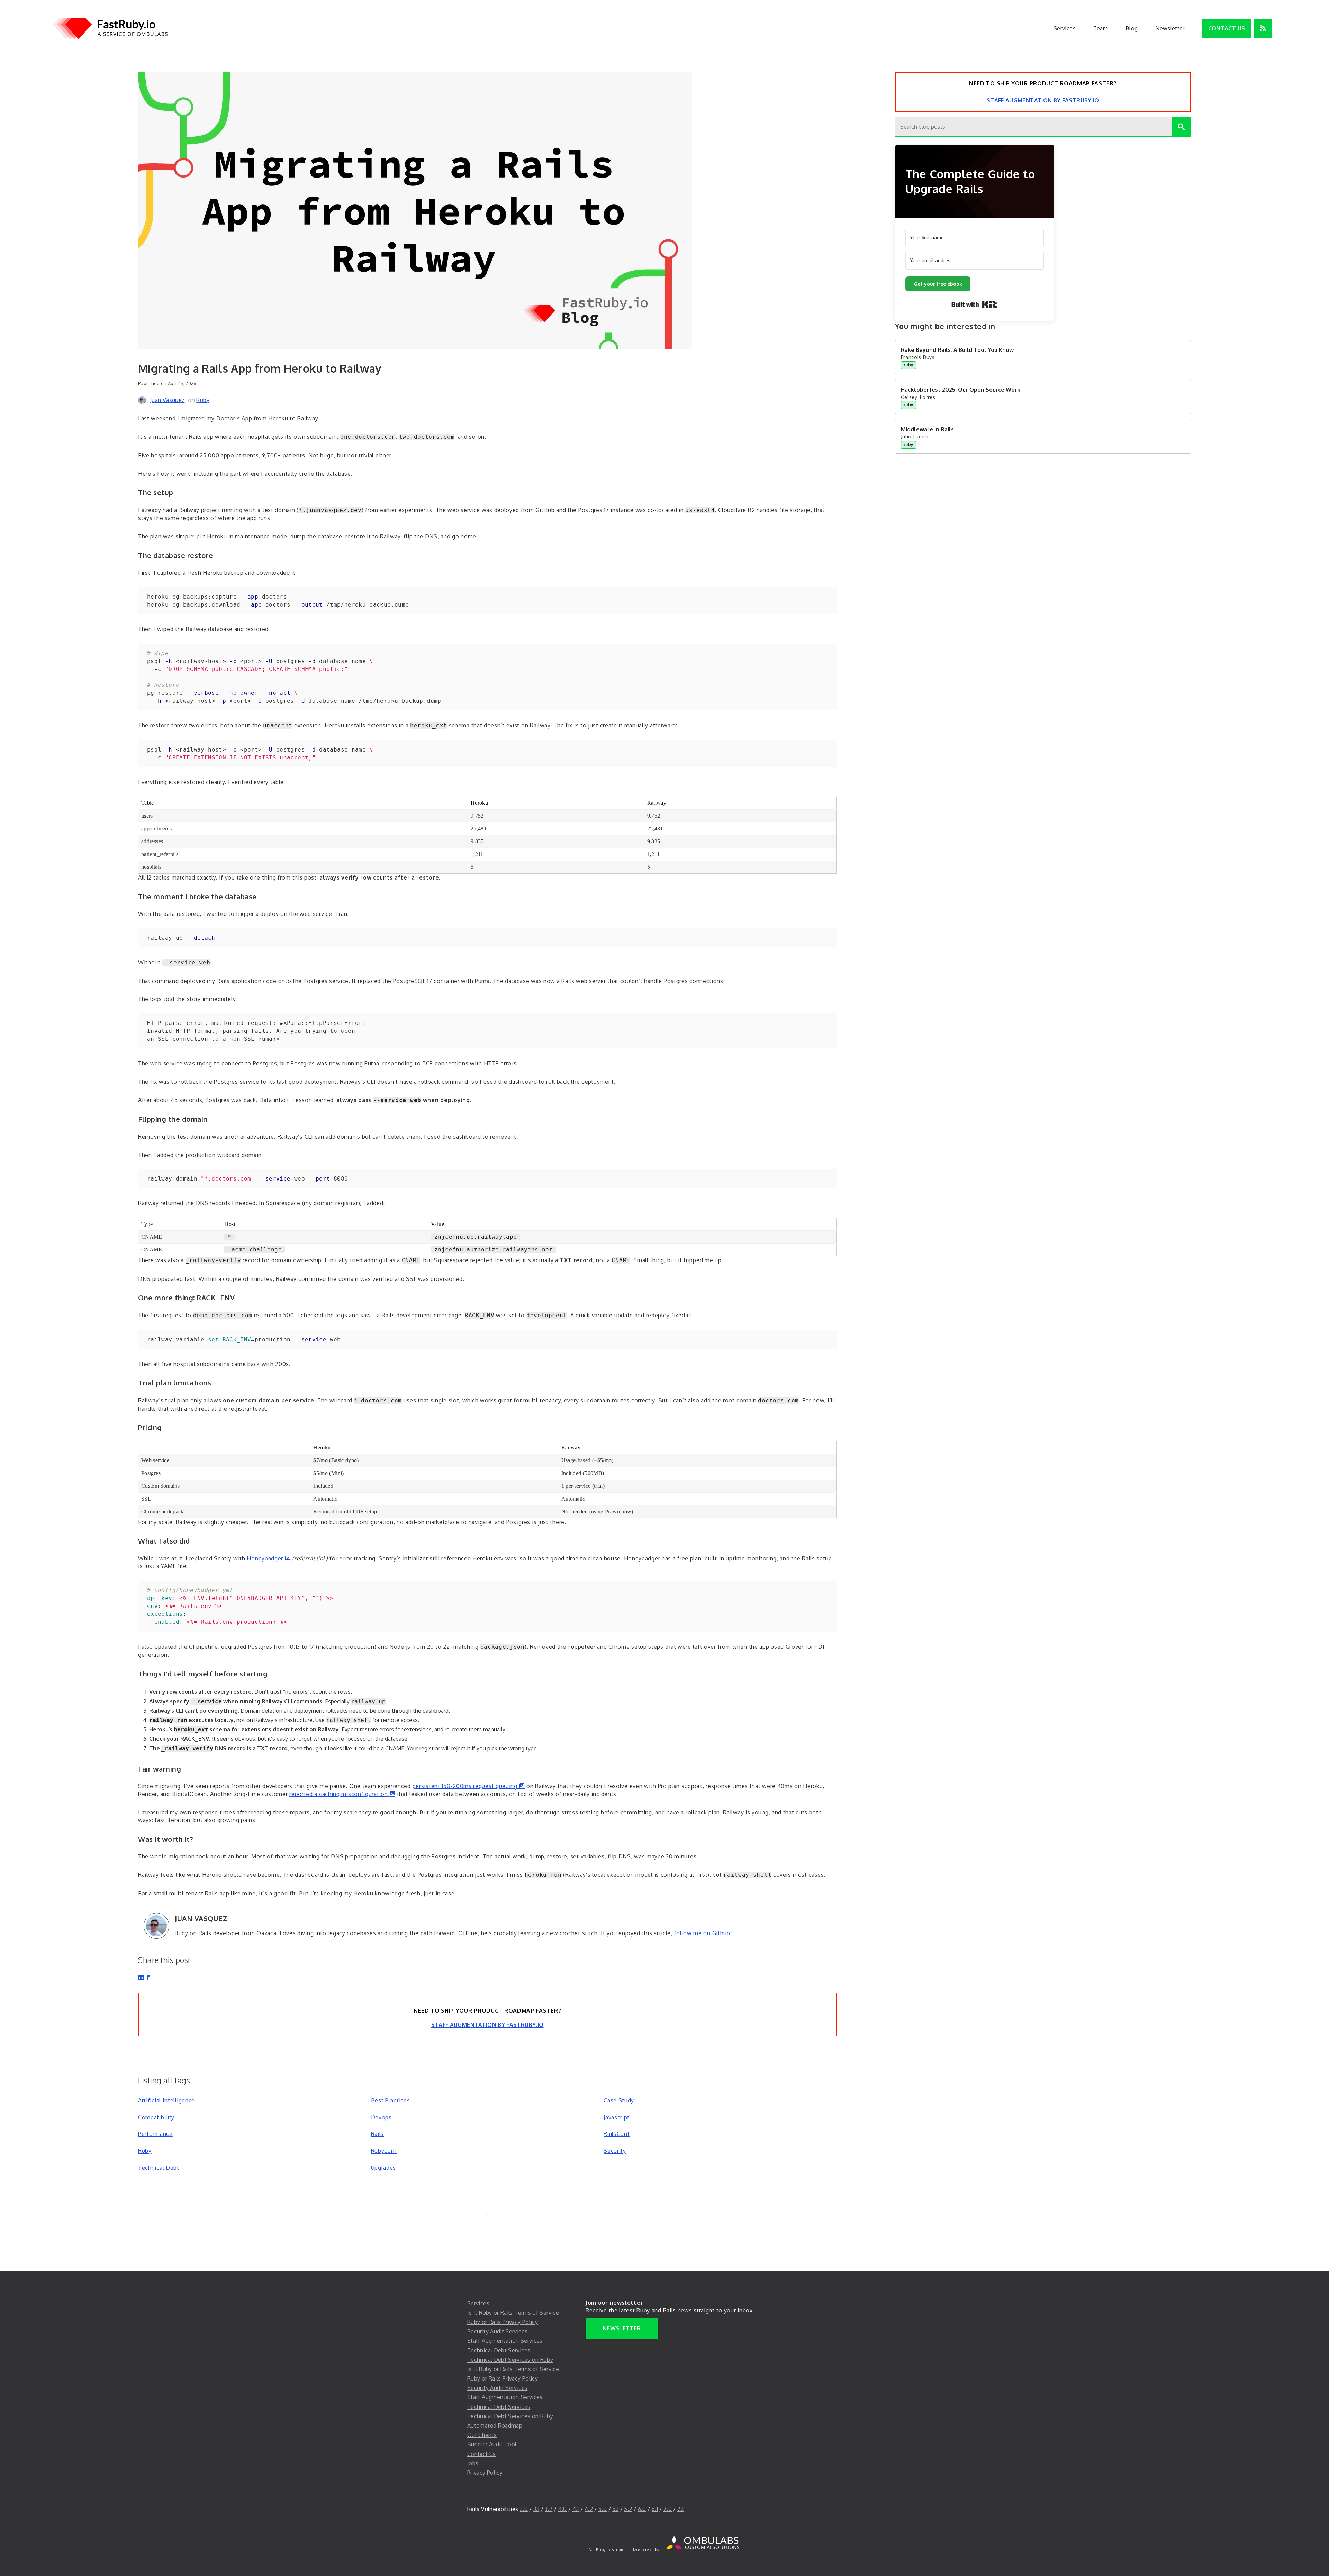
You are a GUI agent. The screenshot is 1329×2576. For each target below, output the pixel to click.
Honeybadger (269, 1558)
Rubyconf (384, 2151)
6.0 (642, 2509)
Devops (381, 2117)
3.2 (549, 2509)
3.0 (524, 2509)
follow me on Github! (703, 1933)
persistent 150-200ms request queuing (469, 1786)
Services (1065, 28)
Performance (155, 2134)
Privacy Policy (485, 2473)
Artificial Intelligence (166, 2100)
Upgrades (384, 2168)
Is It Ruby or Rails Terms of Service (513, 2313)
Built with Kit (974, 304)
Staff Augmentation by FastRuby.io (487, 2025)
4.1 (576, 2509)
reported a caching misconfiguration (342, 1794)
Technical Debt (159, 2168)
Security (615, 2151)
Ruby (203, 400)
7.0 (668, 2509)
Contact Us (1227, 28)
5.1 (615, 2509)
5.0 (603, 2509)
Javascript (617, 2117)
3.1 (536, 2509)
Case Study (619, 2100)
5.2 (628, 2509)
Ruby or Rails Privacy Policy (503, 2322)
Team (1101, 28)
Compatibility (156, 2117)
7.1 (680, 2509)
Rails (378, 2134)
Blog (1132, 28)
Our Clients (482, 2435)
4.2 (589, 2509)
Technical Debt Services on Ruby (510, 2360)
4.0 (563, 2509)
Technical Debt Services (499, 2350)
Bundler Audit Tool (492, 2444)
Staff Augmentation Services (505, 2341)
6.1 (655, 2509)
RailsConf (617, 2134)
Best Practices (391, 2100)
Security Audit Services (497, 2331)
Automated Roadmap (495, 2425)
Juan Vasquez (167, 400)
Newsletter (1170, 28)
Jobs (473, 2463)
